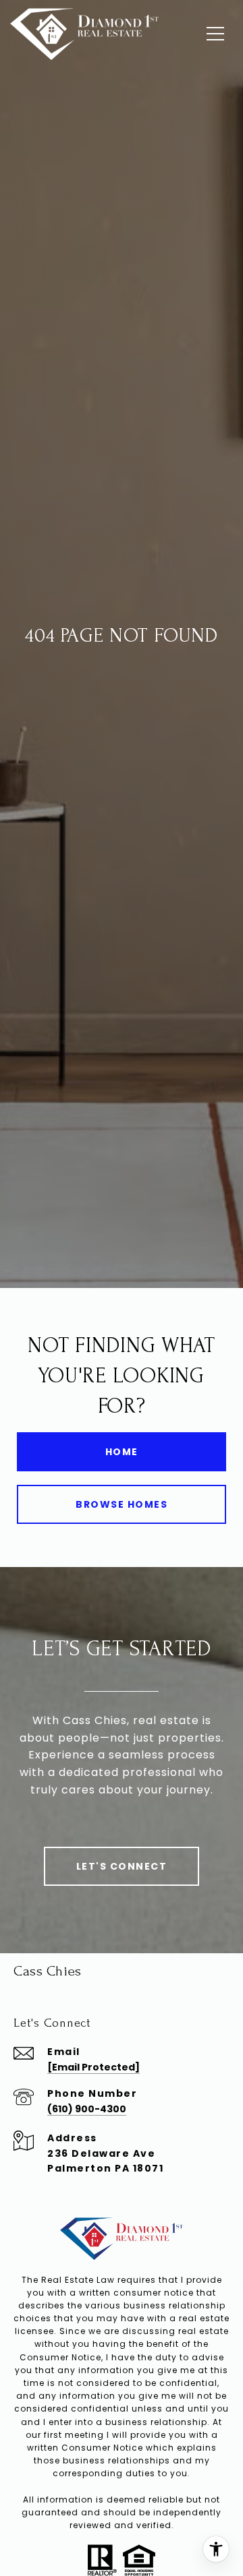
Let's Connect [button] (122, 1866)
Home (122, 1452)
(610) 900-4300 (87, 2109)
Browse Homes (122, 1504)
